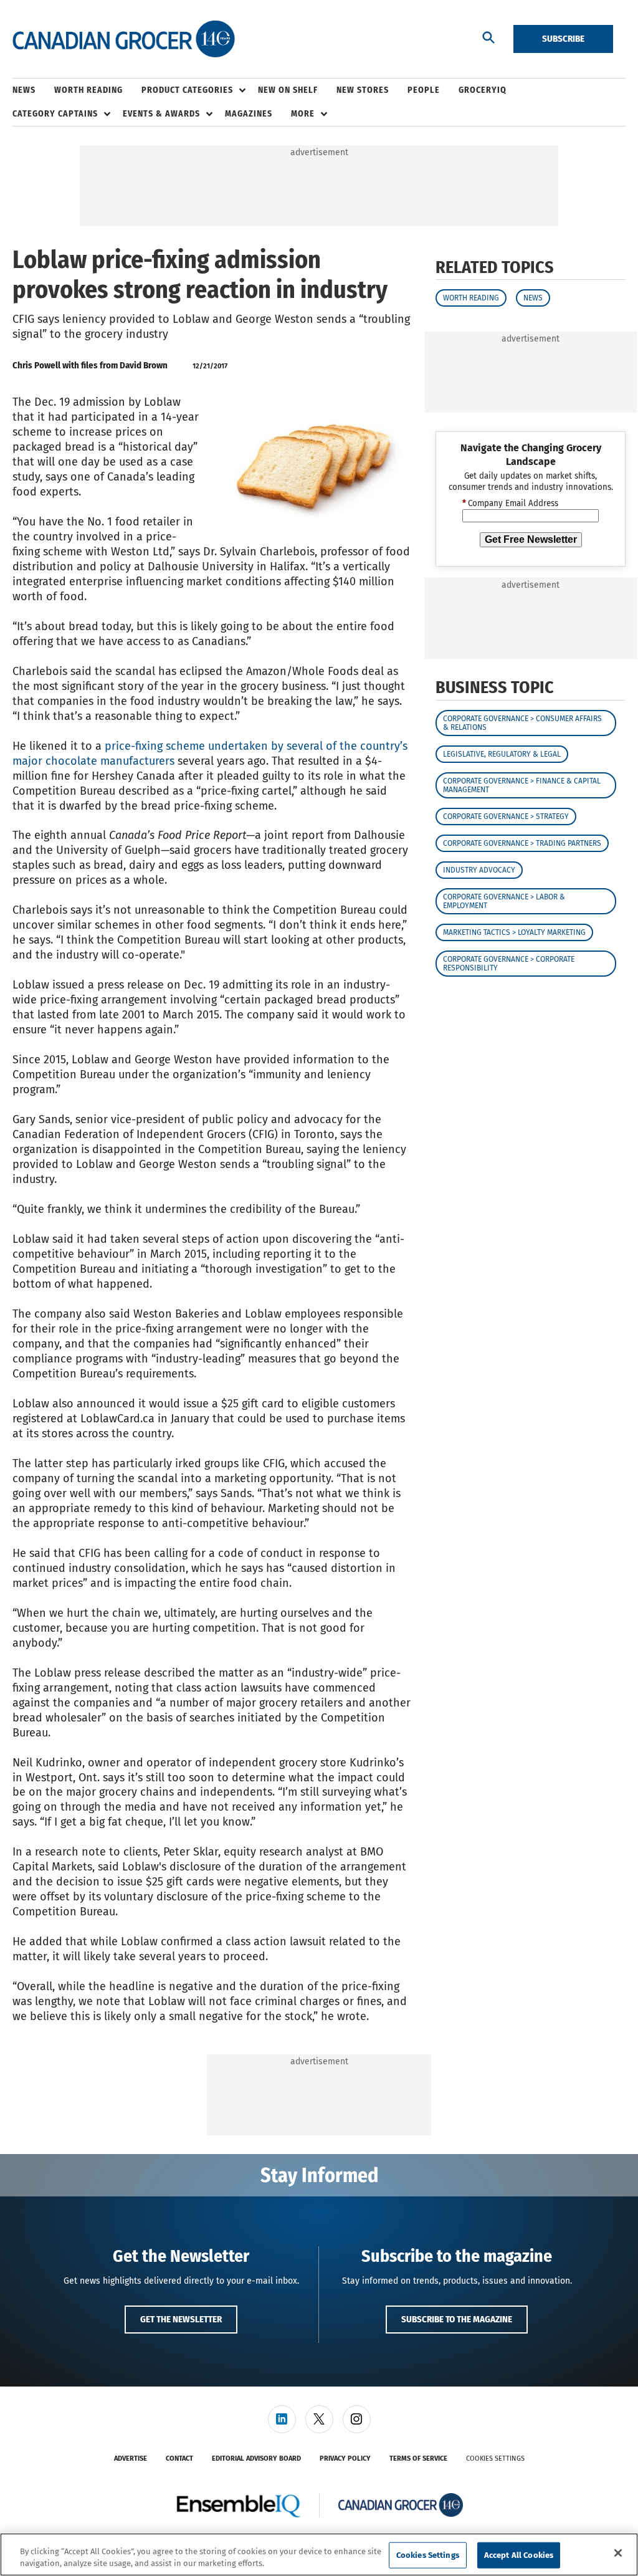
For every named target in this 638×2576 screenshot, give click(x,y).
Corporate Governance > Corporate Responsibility (509, 964)
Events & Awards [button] (161, 114)
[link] (282, 2419)
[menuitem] (33, 90)
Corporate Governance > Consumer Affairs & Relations (522, 723)
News (533, 298)
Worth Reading (471, 298)
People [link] (424, 90)
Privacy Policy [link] (345, 2459)
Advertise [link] (131, 2459)
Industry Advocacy (479, 870)
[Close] (618, 2553)
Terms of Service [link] (418, 2459)
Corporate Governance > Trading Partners (522, 843)
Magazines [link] (249, 114)
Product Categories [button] (187, 90)
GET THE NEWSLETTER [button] (181, 2319)
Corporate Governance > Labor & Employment (504, 901)
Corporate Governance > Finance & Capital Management (522, 785)
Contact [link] (179, 2459)
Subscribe (563, 39)
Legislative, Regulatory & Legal (502, 754)
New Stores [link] (363, 90)
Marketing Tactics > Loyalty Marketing (514, 932)
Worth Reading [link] (88, 90)
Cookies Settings (495, 2459)
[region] (319, 2554)
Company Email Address (510, 504)
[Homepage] (124, 39)
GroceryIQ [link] (483, 90)
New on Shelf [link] (288, 90)
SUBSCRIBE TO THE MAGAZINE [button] (457, 2319)
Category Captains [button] (55, 114)
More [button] (303, 114)
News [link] (24, 90)
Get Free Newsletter (531, 539)
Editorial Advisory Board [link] (256, 2459)
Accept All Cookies (519, 2555)
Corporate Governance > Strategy (506, 816)
